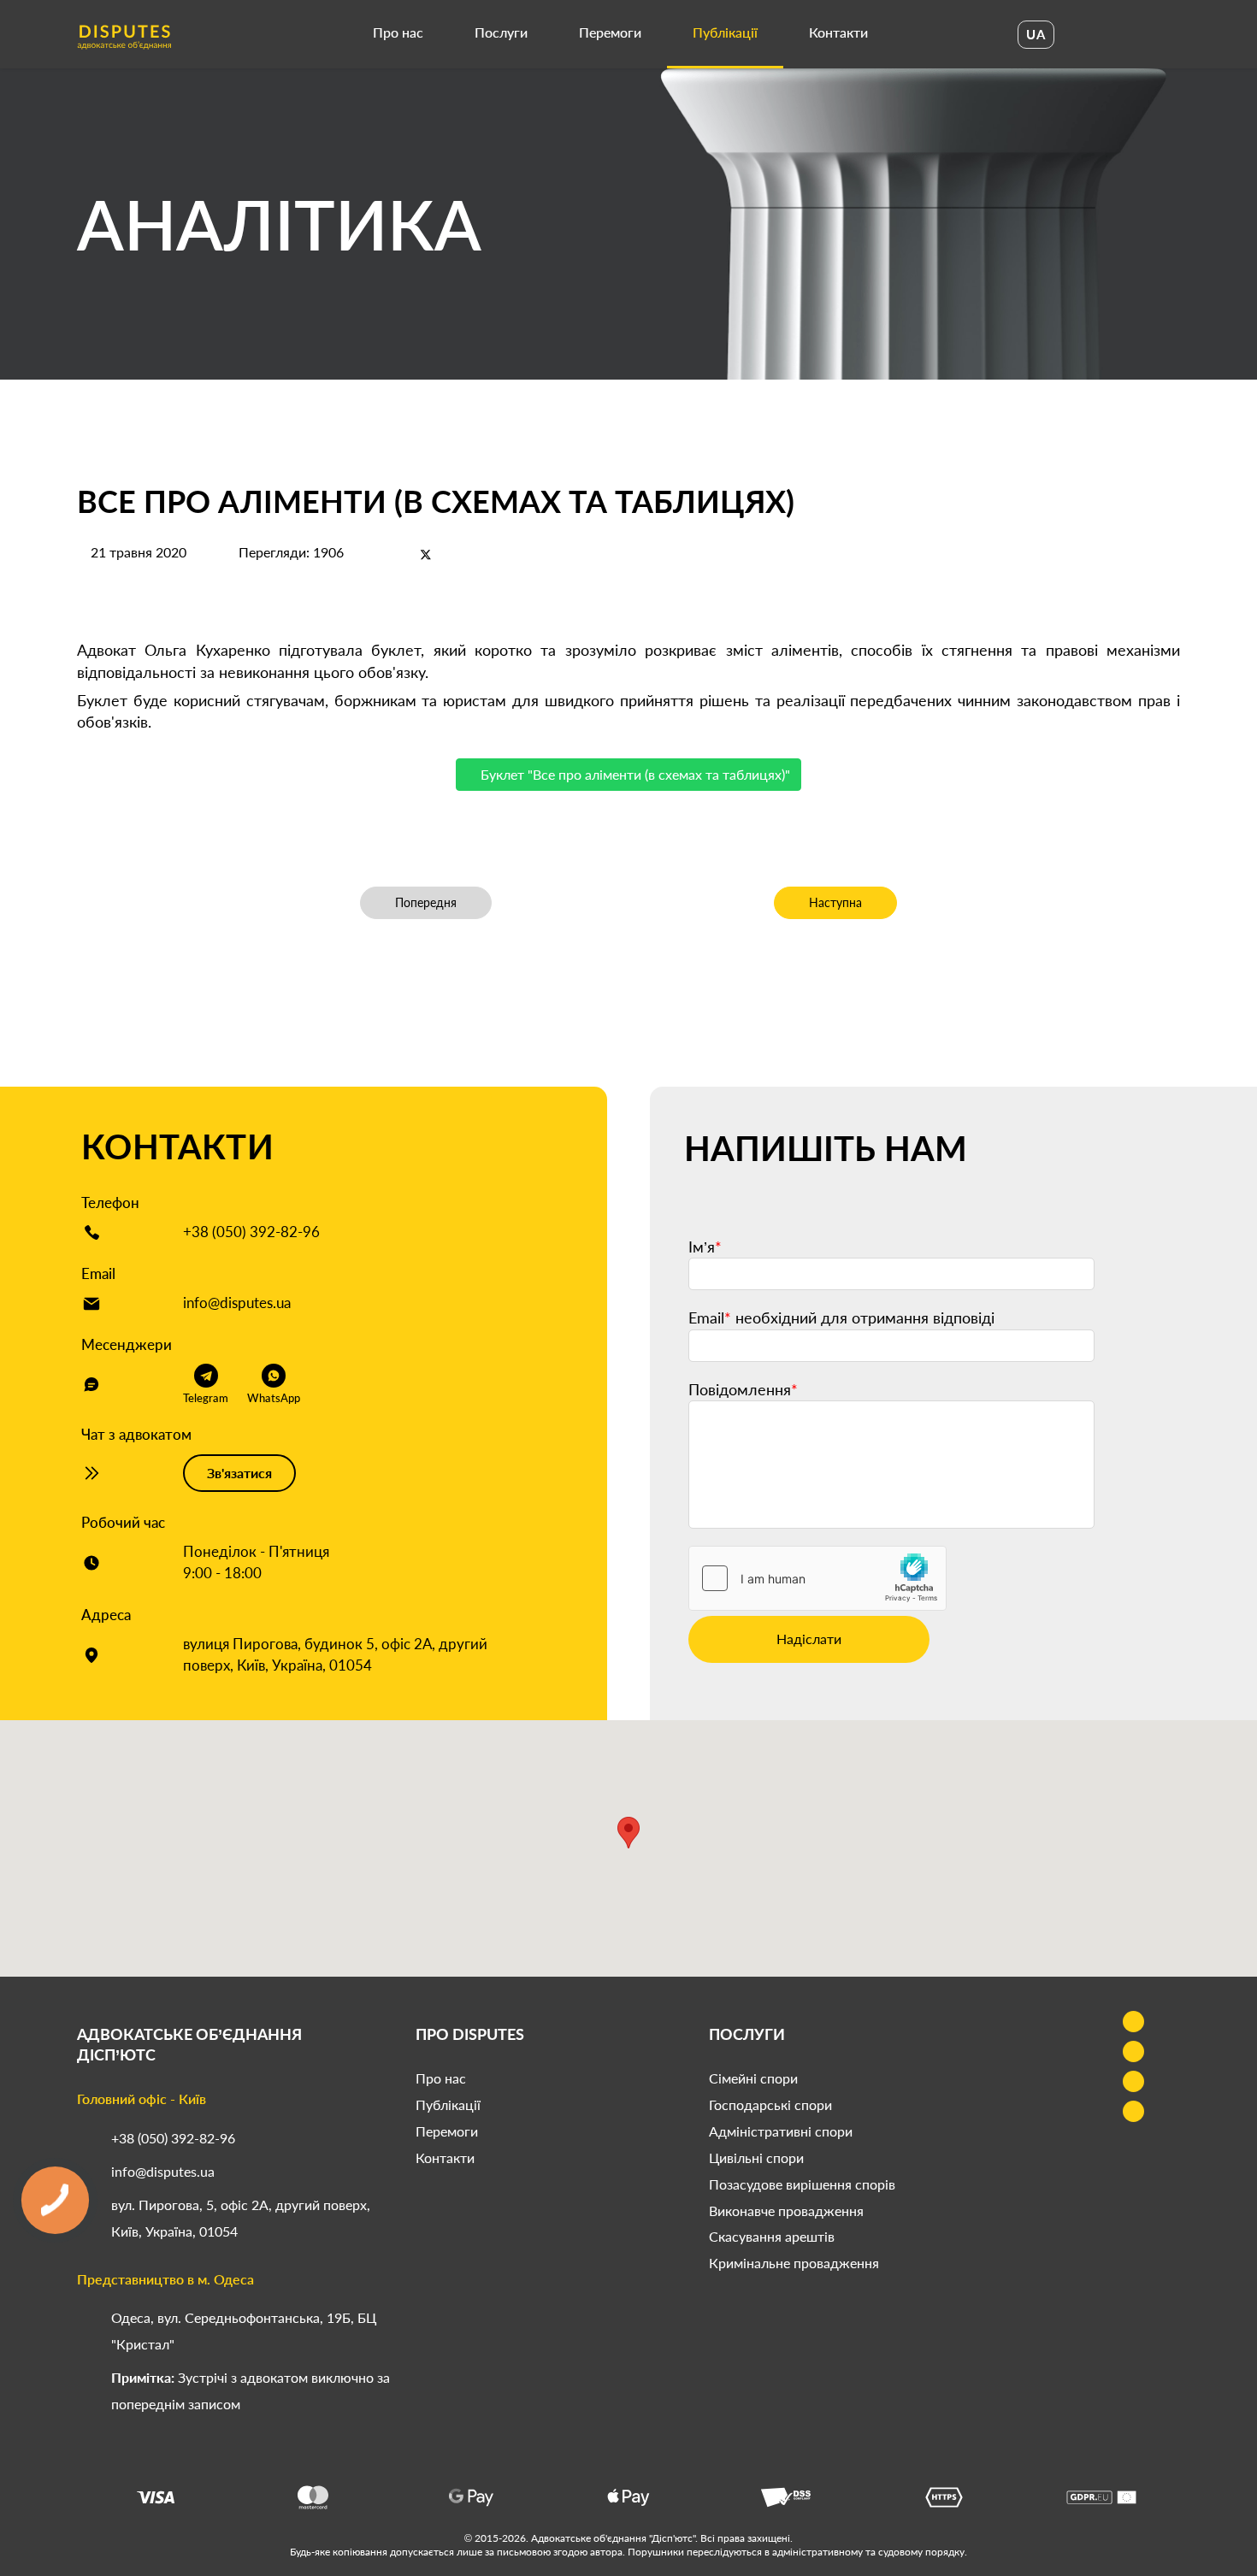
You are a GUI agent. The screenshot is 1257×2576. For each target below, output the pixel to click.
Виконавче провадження (786, 2211)
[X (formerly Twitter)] (426, 554)
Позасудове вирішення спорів (802, 2184)
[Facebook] (397, 554)
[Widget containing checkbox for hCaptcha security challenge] (817, 1578)
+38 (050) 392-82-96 (251, 1232)
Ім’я (705, 1247)
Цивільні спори (756, 2157)
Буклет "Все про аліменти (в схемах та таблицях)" (634, 774)
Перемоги (610, 32)
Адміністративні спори (781, 2131)
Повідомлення (743, 1389)
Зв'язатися (239, 1473)
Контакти (838, 32)
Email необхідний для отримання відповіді (841, 1317)
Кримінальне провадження (794, 2263)
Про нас (398, 32)
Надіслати (809, 1639)
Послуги (501, 32)
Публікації (725, 32)
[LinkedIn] (455, 554)
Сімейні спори (753, 2078)
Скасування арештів (772, 2236)
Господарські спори (770, 2104)
